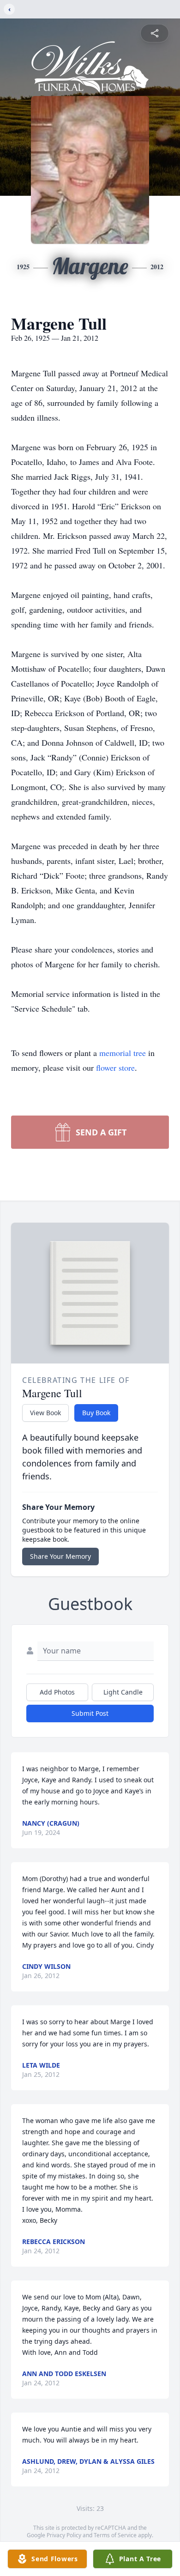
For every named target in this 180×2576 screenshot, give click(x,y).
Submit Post (90, 1713)
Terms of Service (115, 2535)
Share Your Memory (60, 1556)
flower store (115, 1068)
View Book (45, 1413)
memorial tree (123, 1053)
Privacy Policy (64, 2535)
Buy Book (96, 1413)
